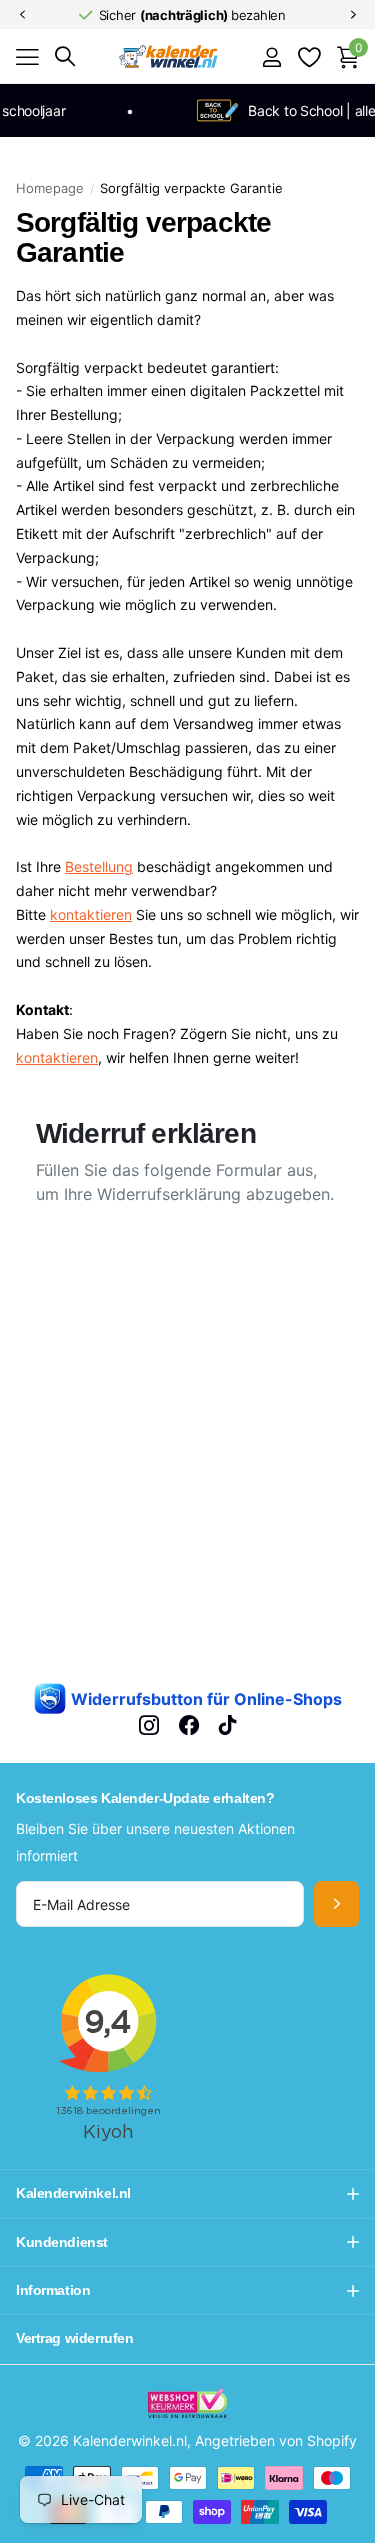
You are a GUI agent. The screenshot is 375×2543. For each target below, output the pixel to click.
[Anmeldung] (271, 57)
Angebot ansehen (27, 57)
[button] (22, 15)
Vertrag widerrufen (74, 2338)
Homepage (50, 188)
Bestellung (99, 866)
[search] (65, 56)
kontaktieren (91, 914)
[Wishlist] (308, 57)
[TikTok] (228, 1725)
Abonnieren (336, 1904)
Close (187, 2193)
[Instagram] (149, 1725)
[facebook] (189, 1725)
